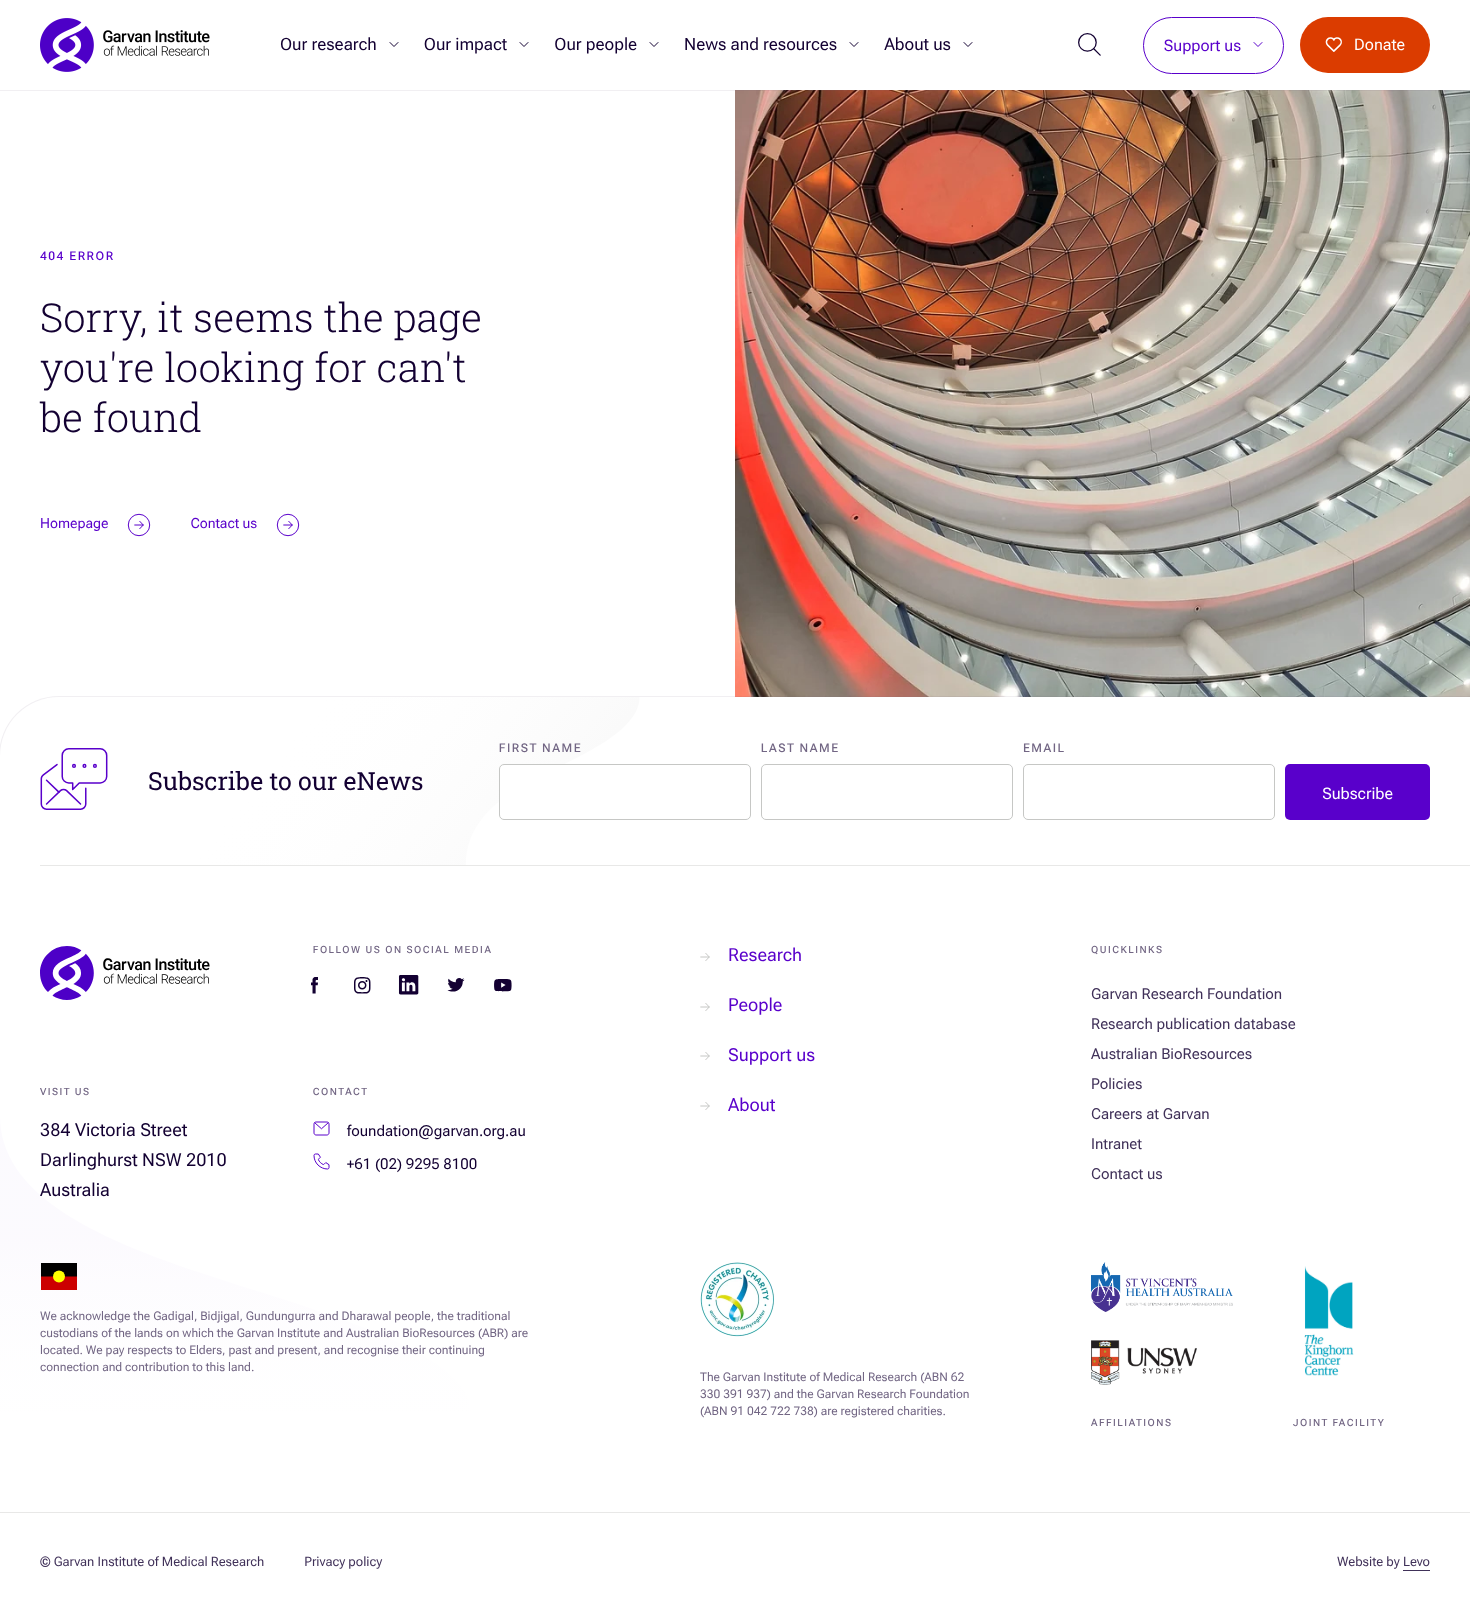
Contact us (1127, 1174)
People (755, 1005)
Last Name (800, 748)
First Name (540, 748)
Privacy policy (343, 1562)
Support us (1202, 45)
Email (1044, 748)
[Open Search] (1090, 45)
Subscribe (1357, 793)
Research (765, 955)
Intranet (1116, 1144)
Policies (1116, 1084)
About (751, 1105)
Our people (595, 45)
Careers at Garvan (1150, 1114)
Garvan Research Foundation (1186, 994)
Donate (1379, 44)
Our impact (465, 45)
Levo (1416, 1562)
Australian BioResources (1171, 1054)
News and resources (760, 45)
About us (917, 45)
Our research (328, 45)
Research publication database (1193, 1024)
